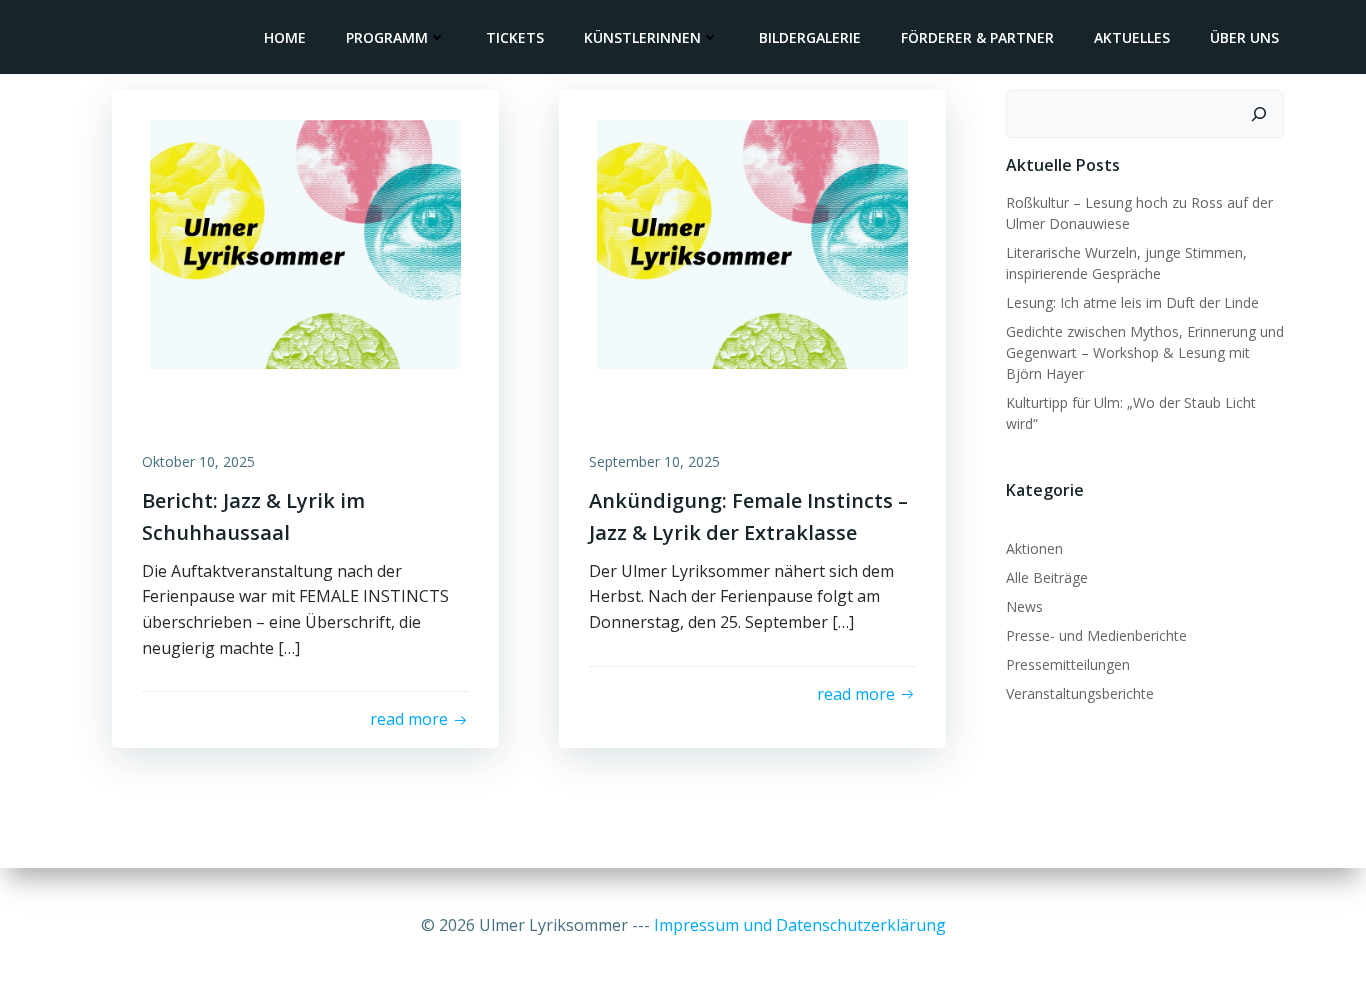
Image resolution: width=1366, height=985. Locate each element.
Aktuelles (1132, 37)
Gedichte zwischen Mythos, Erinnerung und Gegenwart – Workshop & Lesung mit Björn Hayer (1145, 352)
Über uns (1244, 37)
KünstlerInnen (642, 37)
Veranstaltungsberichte (1080, 693)
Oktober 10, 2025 (198, 461)
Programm (387, 37)
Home (285, 37)
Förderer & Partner (977, 37)
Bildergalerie (810, 37)
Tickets (515, 37)
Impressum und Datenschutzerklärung (800, 925)
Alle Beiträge (1047, 577)
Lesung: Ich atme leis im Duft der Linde (1132, 302)
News (1024, 606)
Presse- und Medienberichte (1096, 635)
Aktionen (1034, 548)
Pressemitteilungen (1068, 664)
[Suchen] (1259, 114)
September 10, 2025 (654, 461)
